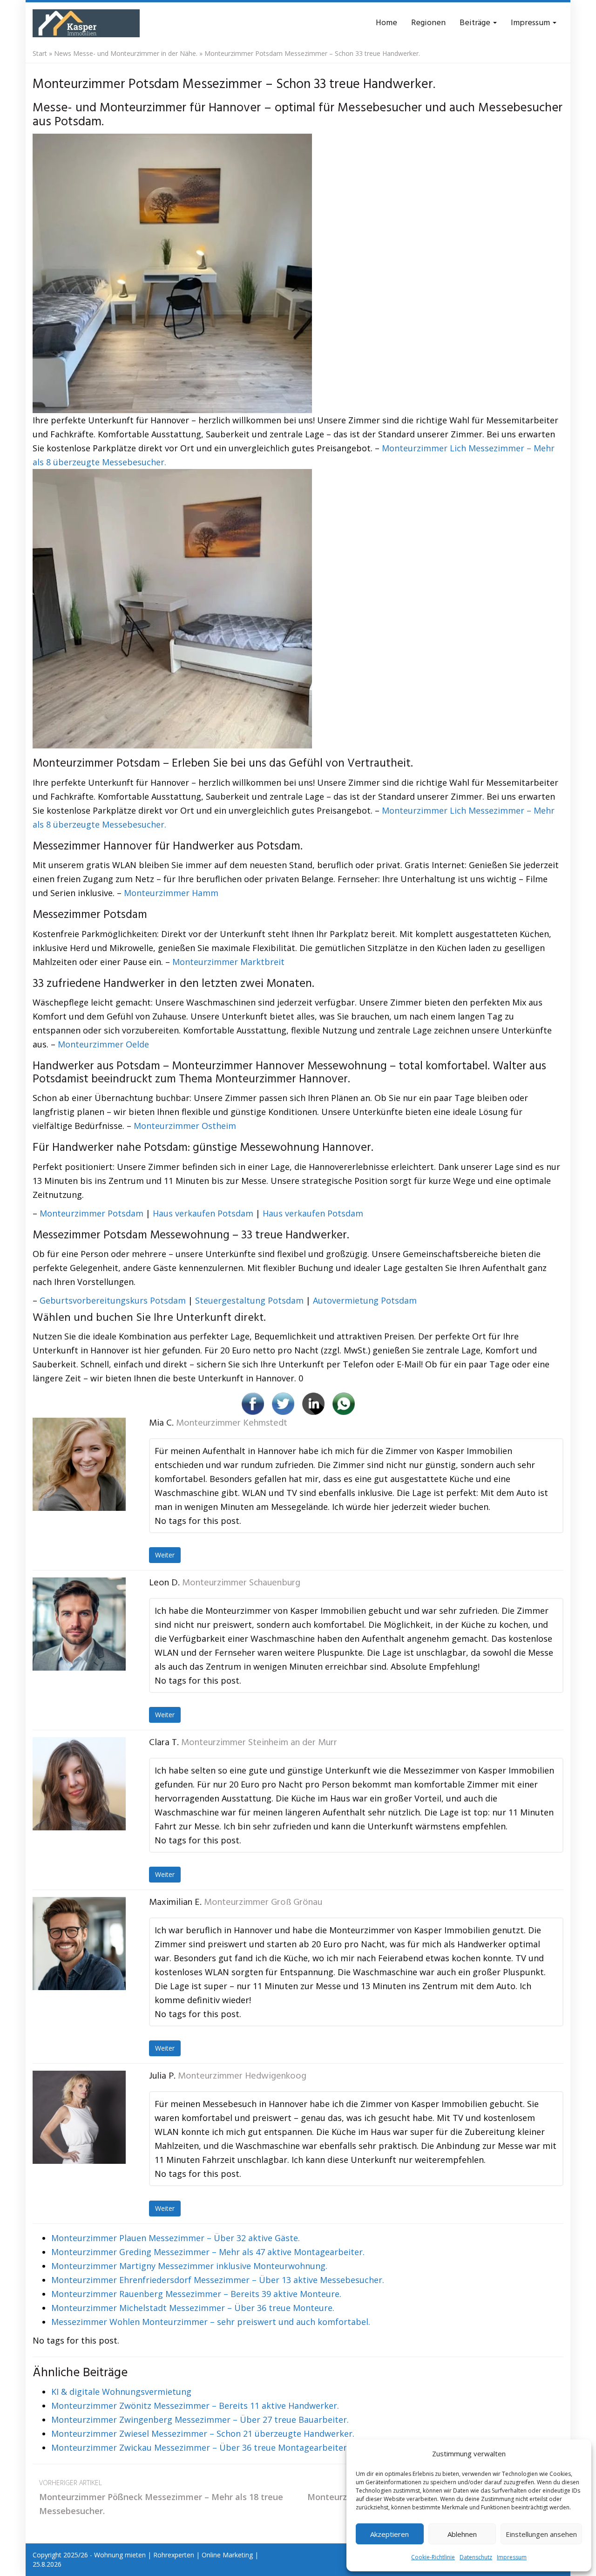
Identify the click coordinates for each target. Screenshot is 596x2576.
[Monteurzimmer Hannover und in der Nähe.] (86, 23)
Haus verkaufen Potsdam (203, 1213)
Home (386, 23)
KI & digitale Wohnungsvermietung (121, 2392)
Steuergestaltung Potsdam (249, 1300)
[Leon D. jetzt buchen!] (79, 1624)
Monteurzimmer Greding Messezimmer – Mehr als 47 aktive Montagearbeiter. (208, 2252)
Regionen (428, 23)
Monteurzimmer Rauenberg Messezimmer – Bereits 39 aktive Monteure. (196, 2294)
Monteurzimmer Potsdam (91, 1213)
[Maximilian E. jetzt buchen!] (79, 1944)
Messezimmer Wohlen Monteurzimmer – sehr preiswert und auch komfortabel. (211, 2322)
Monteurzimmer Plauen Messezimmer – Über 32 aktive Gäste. (176, 2238)
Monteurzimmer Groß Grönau (263, 1903)
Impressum (512, 2557)
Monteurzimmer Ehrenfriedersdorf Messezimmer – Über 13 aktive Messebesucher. (218, 2280)
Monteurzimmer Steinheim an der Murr (259, 1743)
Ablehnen (462, 2534)
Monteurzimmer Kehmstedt (232, 1423)
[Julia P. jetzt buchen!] (79, 2117)
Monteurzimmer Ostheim (185, 1126)
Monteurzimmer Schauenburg (241, 1583)
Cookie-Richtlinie (433, 2557)
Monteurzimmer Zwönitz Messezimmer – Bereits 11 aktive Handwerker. (195, 2406)
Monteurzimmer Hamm (171, 893)
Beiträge (476, 23)
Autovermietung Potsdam (365, 1300)
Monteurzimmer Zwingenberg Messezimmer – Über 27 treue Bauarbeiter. (200, 2420)
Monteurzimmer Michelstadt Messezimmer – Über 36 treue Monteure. (193, 2308)
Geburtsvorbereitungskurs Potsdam (113, 1300)
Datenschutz (476, 2557)
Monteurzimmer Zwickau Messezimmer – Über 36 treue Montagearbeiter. (200, 2447)
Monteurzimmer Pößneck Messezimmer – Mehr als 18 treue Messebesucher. (161, 2497)
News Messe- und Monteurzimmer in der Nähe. (126, 53)
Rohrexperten (174, 2555)
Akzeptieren (389, 2534)
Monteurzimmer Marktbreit (228, 962)
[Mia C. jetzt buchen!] (79, 1464)
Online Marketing (227, 2555)
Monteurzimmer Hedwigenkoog (242, 2076)
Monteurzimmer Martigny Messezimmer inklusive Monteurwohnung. (189, 2266)
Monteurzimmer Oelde (103, 1044)
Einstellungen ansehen (541, 2534)
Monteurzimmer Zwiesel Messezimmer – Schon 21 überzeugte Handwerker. (203, 2433)
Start (40, 53)
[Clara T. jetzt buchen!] (79, 1784)
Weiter (165, 1555)
